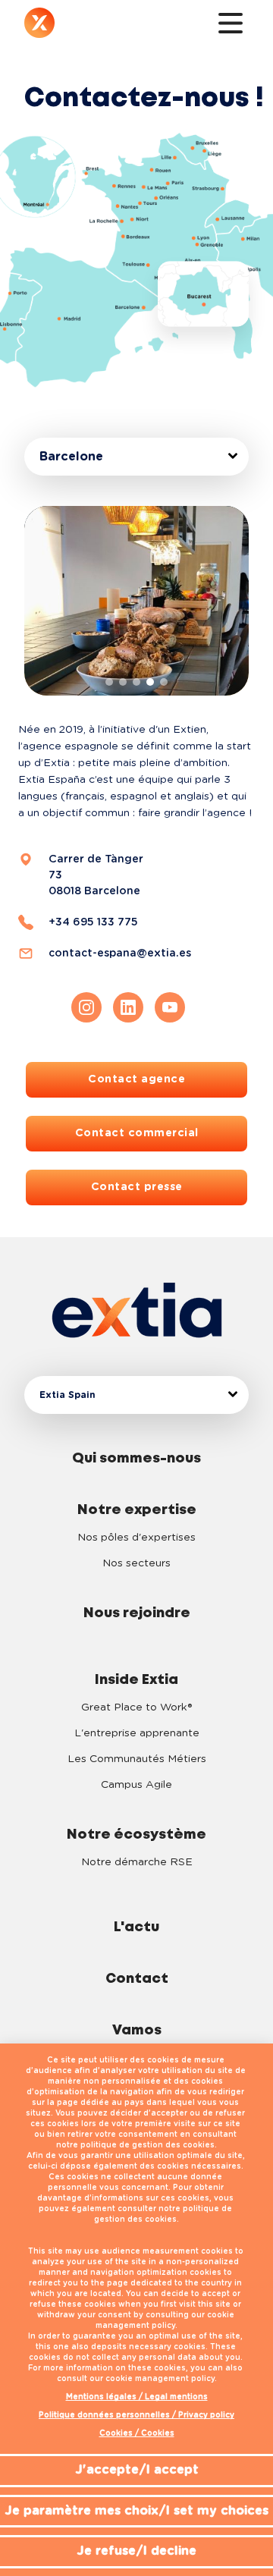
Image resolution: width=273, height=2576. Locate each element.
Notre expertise (137, 1510)
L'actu (136, 1927)
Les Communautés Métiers (137, 1759)
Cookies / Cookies (137, 2433)
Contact (137, 1979)
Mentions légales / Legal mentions (137, 2397)
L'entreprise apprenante (137, 1733)
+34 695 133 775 (93, 922)
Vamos (137, 2031)
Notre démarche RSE (137, 1862)
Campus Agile (136, 1785)
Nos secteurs (136, 1563)
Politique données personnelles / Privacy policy (136, 2415)
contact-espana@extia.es (120, 953)
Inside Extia (136, 1680)
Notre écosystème (136, 1835)
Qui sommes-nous (136, 1459)
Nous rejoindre (137, 1613)
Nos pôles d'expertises (136, 1538)
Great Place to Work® (136, 1707)
